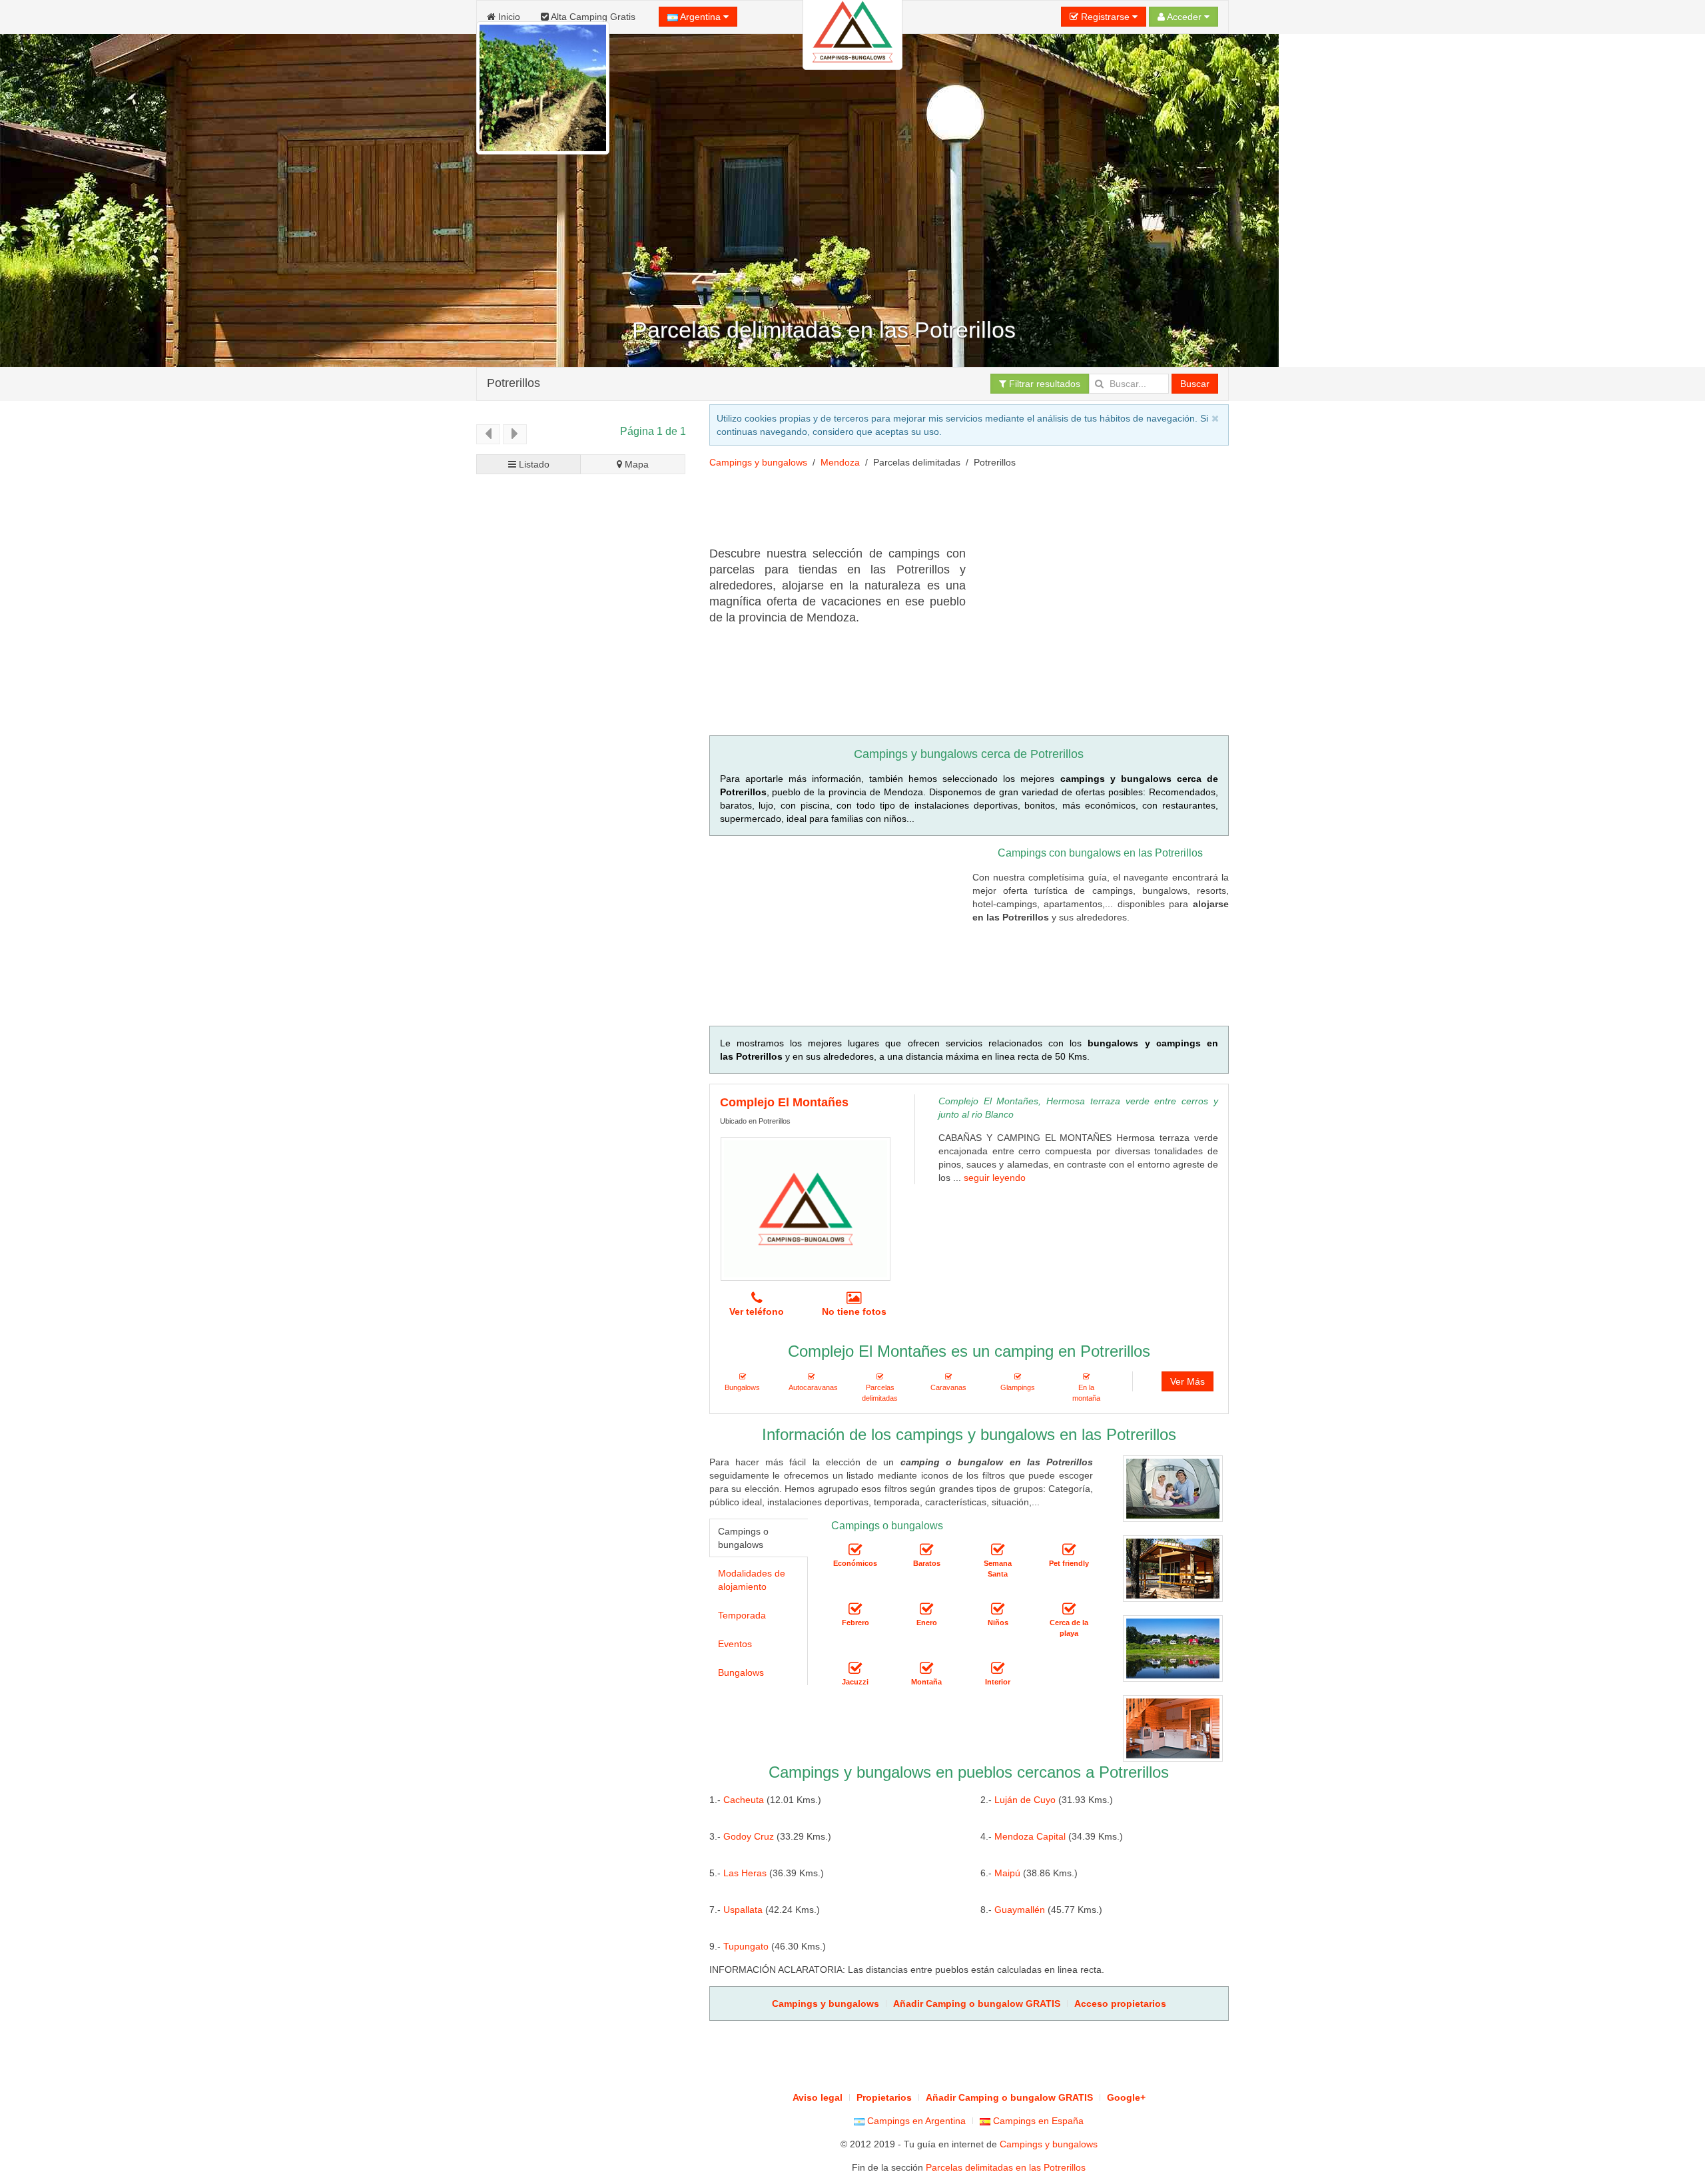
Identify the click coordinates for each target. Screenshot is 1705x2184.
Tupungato (746, 1946)
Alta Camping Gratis (592, 17)
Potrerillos (513, 383)
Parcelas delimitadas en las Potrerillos (1006, 2167)
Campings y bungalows (758, 462)
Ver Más (1188, 1381)
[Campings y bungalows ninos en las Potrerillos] (998, 1609)
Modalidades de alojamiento (752, 1580)
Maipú (1007, 1873)
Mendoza (840, 462)
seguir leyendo (995, 1178)
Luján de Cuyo (1025, 1800)
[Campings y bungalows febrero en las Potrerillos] (855, 1609)
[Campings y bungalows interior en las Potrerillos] (998, 1668)
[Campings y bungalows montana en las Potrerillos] (926, 1668)
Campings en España (1037, 2121)
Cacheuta (744, 1800)
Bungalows (741, 1672)
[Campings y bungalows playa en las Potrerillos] (1069, 1609)
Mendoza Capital (1030, 1836)
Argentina (701, 17)
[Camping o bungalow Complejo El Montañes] (806, 1209)
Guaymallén (1020, 1910)
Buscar (1195, 384)
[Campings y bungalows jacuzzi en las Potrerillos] (855, 1668)
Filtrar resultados (1043, 384)
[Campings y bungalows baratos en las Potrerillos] (926, 1550)
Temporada (742, 1615)
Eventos (735, 1644)
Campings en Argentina (915, 2121)
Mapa (635, 464)
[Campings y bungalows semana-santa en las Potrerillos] (998, 1550)
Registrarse (1105, 17)
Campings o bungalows (743, 1538)
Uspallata (743, 1910)
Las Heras (745, 1873)
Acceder (1185, 17)
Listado (533, 464)
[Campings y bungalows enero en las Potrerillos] (926, 1609)
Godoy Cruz (749, 1836)
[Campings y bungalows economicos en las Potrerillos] (855, 1550)
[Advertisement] (952, 512)
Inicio (508, 17)
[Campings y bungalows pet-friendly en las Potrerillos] (1069, 1550)
